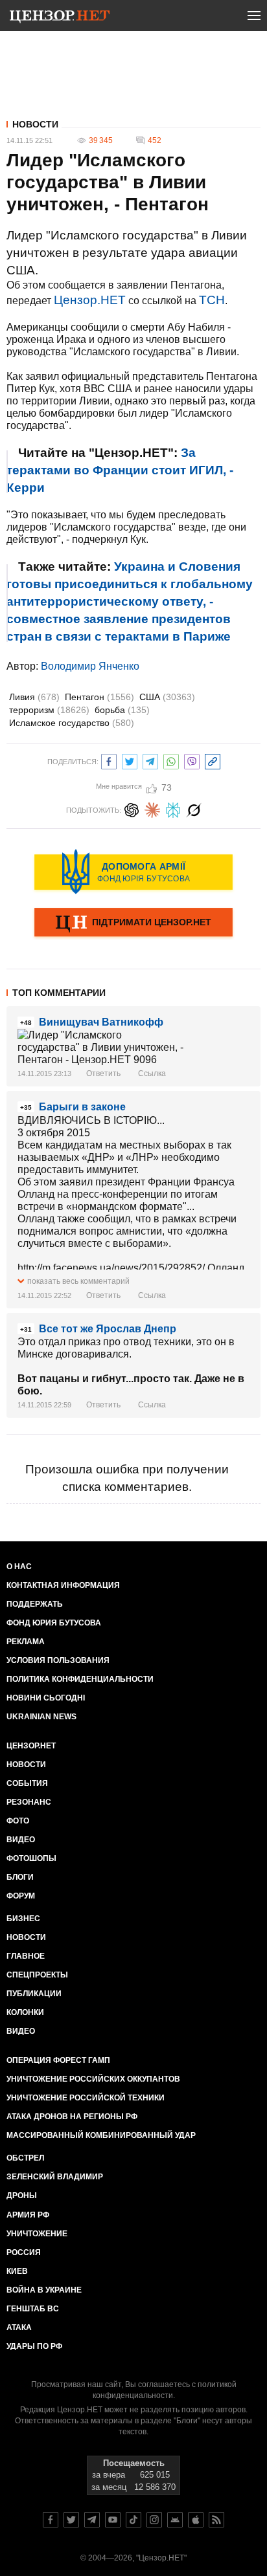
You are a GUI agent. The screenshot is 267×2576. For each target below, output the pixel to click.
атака (19, 2328)
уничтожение (37, 2234)
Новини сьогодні (46, 1698)
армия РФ (28, 2215)
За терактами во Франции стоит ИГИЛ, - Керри (120, 470)
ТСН (212, 300)
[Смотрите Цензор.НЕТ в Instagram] (154, 2520)
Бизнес (23, 1919)
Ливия (34, 697)
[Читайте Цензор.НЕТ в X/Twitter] (71, 2520)
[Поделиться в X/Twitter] (130, 760)
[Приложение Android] (175, 2520)
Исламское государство (72, 723)
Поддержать (35, 1604)
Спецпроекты (37, 1975)
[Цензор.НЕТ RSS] (216, 2520)
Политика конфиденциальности (80, 1679)
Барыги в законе (82, 1107)
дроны (22, 2196)
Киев (17, 2271)
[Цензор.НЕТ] (60, 18)
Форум (21, 1896)
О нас (19, 1567)
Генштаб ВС (33, 2309)
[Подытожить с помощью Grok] (194, 809)
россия (24, 2252)
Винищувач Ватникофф (101, 1022)
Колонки (25, 2012)
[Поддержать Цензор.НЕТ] (133, 923)
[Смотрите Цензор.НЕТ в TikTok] (133, 2520)
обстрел (25, 2158)
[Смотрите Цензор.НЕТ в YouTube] (113, 2520)
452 (155, 140)
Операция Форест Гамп (58, 2060)
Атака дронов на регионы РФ (72, 2117)
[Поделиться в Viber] (192, 760)
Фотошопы (31, 1858)
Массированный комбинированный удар (101, 2135)
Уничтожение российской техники (86, 2098)
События (27, 1783)
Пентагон (99, 697)
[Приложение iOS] (196, 2520)
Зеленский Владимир (55, 2177)
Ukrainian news (41, 1717)
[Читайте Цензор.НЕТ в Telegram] (92, 2520)
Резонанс (29, 1802)
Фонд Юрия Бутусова (54, 1623)
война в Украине (44, 2290)
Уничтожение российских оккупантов (93, 2079)
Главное (26, 1956)
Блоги (20, 1877)
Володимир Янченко (90, 666)
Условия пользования (58, 1660)
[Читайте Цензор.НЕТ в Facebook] (51, 2520)
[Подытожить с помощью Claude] (152, 809)
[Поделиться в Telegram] (150, 760)
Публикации (34, 1994)
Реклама (26, 1642)
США (167, 697)
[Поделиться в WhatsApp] (171, 760)
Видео (21, 1840)
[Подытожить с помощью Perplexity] (173, 809)
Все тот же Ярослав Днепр (108, 1329)
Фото (18, 1821)
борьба (122, 710)
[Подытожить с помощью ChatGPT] (132, 809)
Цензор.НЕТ (90, 300)
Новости (35, 124)
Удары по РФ (34, 2346)
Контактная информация (63, 1585)
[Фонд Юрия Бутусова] (133, 872)
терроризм (49, 710)
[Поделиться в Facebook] (109, 760)
